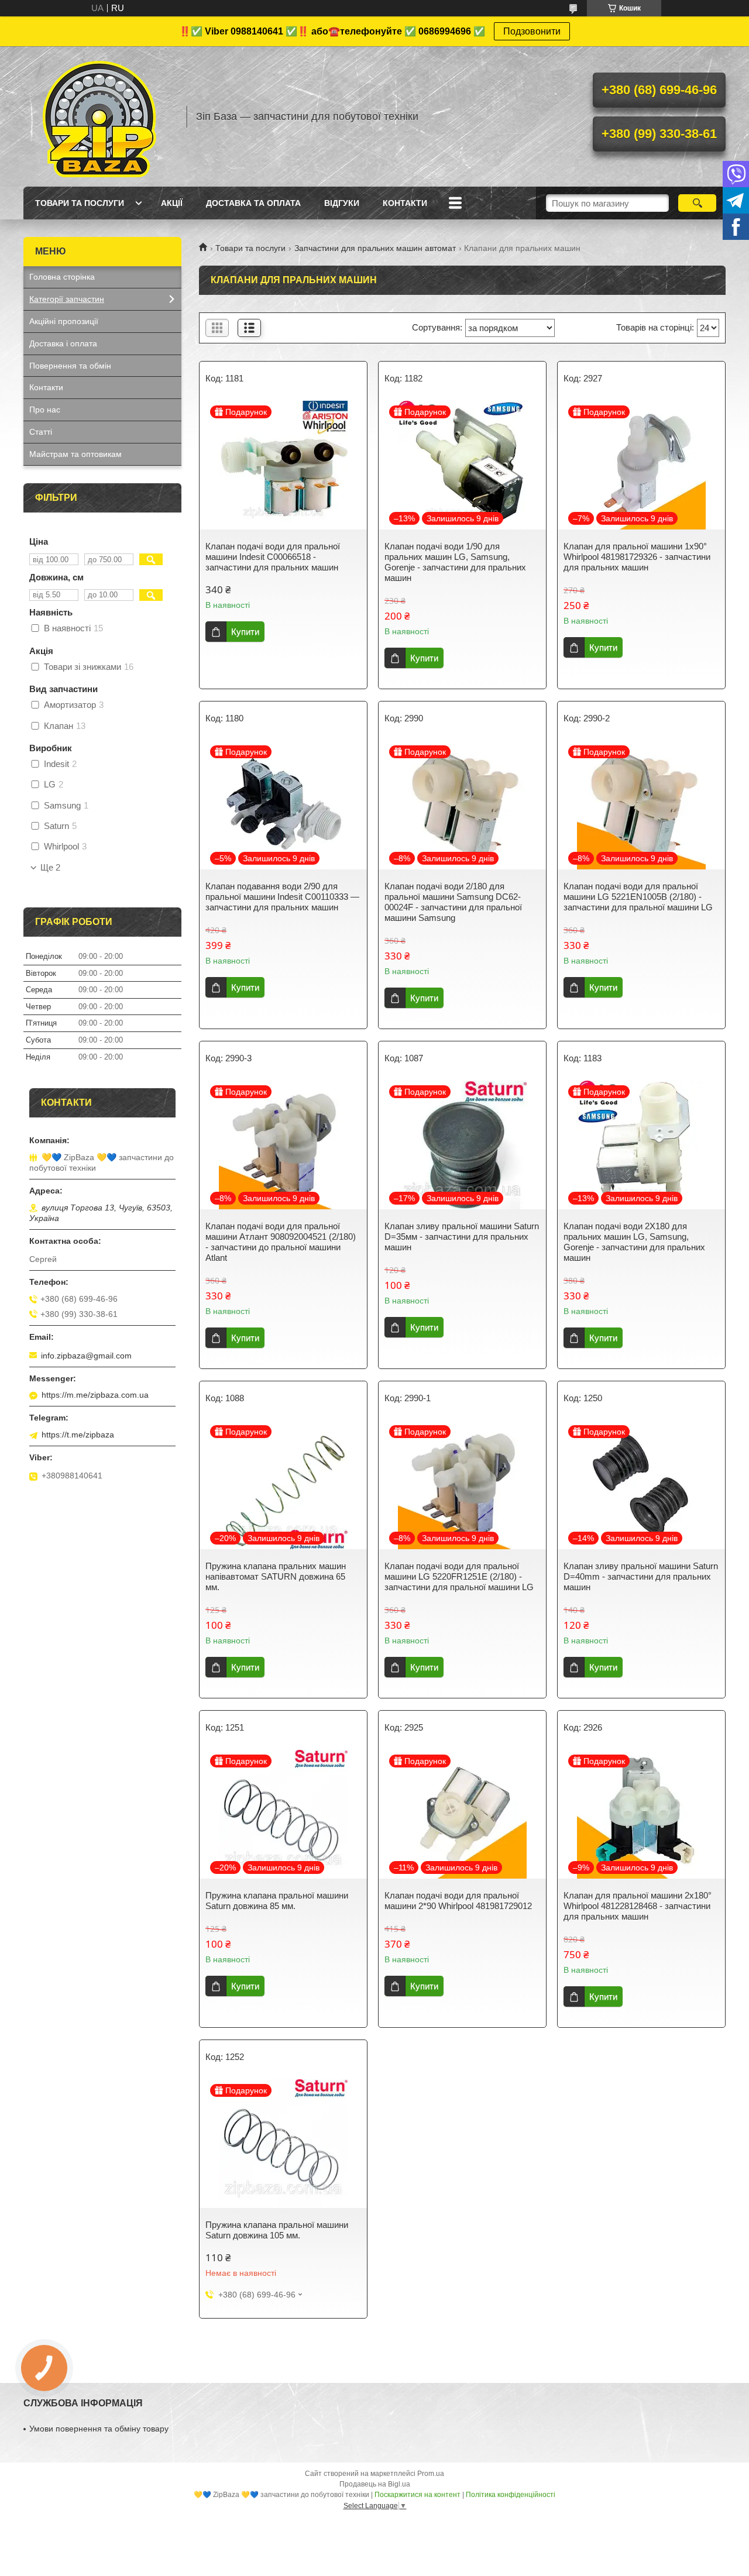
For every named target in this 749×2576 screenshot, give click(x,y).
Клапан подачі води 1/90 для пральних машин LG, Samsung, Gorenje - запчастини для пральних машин (455, 562)
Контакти (405, 203)
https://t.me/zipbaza (78, 1435)
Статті (41, 432)
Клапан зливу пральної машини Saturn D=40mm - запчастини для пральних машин (641, 1576)
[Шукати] (697, 203)
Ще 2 (50, 868)
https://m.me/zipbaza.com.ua (95, 1395)
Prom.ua (431, 2474)
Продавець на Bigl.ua (375, 2484)
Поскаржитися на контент (418, 2495)
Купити (245, 632)
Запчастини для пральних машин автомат (375, 248)
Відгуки (342, 203)
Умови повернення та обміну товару (99, 2429)
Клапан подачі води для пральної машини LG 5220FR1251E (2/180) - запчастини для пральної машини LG (459, 1576)
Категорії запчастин (67, 299)
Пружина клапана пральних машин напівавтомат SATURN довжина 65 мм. (276, 1576)
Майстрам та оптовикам (75, 454)
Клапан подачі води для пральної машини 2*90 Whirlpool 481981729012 (458, 1901)
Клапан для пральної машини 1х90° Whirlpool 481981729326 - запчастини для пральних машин (637, 557)
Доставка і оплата (63, 343)
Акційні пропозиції (64, 321)
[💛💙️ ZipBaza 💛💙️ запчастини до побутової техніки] (99, 116)
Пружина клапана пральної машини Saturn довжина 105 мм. (277, 2230)
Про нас (45, 410)
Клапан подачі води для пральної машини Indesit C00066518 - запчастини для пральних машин (273, 557)
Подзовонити (532, 31)
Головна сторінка (62, 277)
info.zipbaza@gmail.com (86, 1356)
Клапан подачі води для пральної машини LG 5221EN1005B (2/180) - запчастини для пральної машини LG (638, 897)
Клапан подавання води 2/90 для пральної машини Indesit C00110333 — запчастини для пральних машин (282, 897)
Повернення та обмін (70, 366)
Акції (172, 203)
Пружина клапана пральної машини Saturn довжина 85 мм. (277, 1901)
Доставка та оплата (253, 203)
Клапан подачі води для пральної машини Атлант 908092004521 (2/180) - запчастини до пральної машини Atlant (281, 1242)
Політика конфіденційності (511, 2495)
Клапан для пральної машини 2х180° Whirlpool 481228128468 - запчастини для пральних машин (638, 1906)
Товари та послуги (80, 203)
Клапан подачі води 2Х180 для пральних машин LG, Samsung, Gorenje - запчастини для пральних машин (634, 1242)
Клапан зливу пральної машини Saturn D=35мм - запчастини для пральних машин (462, 1237)
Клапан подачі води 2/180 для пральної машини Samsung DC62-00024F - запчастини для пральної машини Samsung (453, 902)
